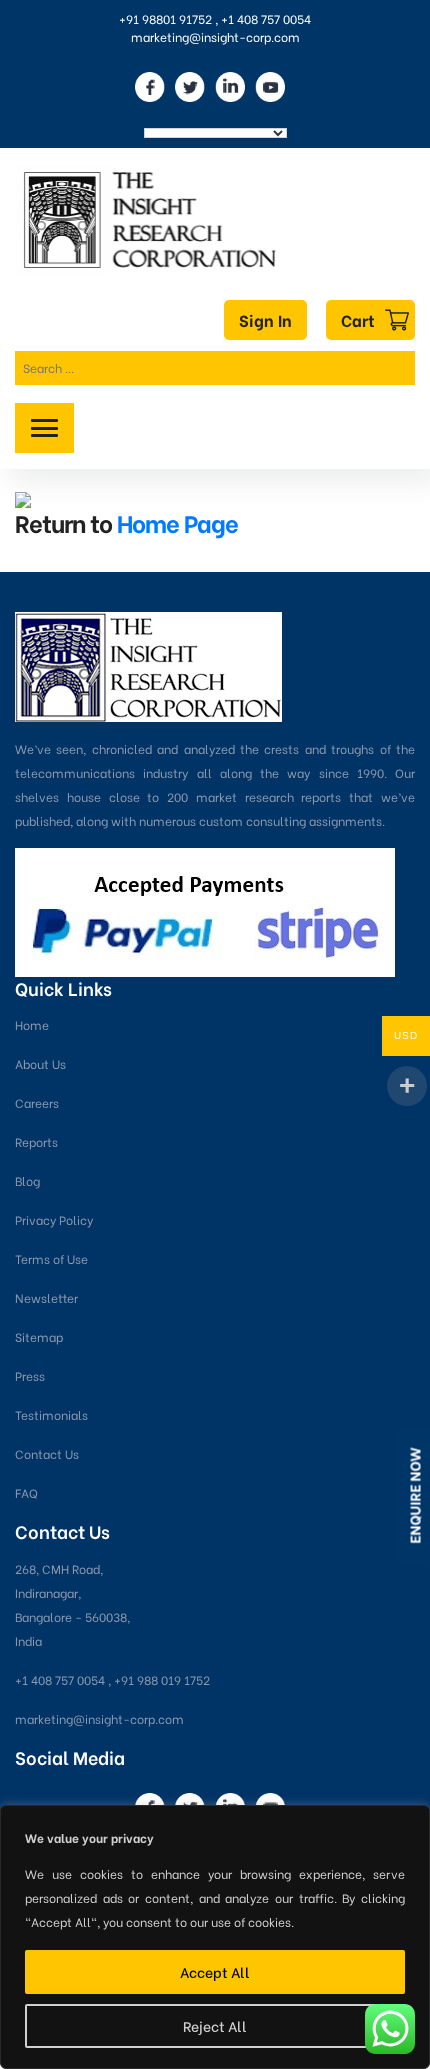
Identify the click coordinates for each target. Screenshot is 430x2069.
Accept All (215, 1971)
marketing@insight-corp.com (215, 36)
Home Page (177, 521)
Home (32, 1024)
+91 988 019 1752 (162, 1679)
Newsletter (46, 1297)
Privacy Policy (54, 1219)
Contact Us (47, 1453)
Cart (358, 319)
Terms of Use (51, 1258)
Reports (36, 1141)
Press (30, 1375)
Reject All (215, 2025)
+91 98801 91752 (165, 18)
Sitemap (39, 1336)
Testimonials (51, 1414)
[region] (215, 1937)
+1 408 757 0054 (266, 18)
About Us (40, 1063)
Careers (37, 1102)
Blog (27, 1180)
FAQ (26, 1492)
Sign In (265, 319)
